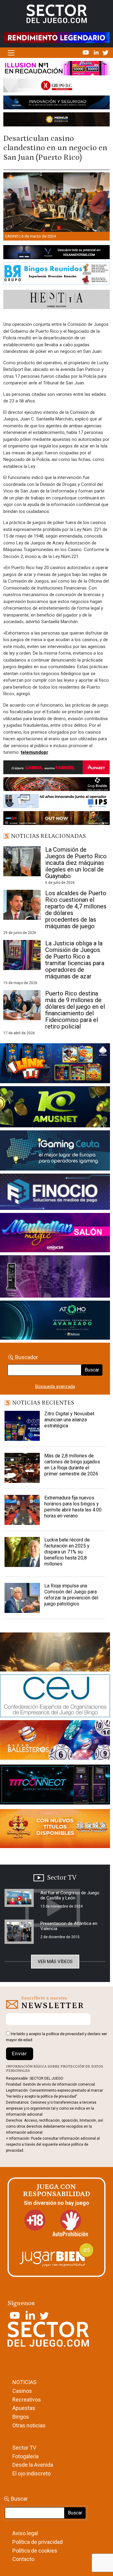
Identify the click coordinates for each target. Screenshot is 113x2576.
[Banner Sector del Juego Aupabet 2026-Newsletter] (56, 768)
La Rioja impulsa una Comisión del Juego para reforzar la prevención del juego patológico (71, 1595)
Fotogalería (25, 2456)
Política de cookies (35, 2551)
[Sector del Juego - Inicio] (57, 14)
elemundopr (35, 752)
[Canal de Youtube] (86, 52)
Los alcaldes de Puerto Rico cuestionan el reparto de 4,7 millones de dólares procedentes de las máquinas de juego (76, 910)
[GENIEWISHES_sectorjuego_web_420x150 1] (55, 1653)
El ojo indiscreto (31, 2473)
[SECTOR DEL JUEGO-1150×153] (56, 87)
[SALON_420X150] (55, 1234)
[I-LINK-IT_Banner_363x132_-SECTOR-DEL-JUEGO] (55, 1065)
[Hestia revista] (56, 301)
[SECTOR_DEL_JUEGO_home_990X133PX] (56, 69)
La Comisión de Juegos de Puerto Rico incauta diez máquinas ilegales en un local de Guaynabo (76, 863)
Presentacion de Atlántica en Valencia (69, 1926)
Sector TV (24, 2448)
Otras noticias (29, 2425)
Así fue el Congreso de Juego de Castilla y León (70, 1895)
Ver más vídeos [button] (55, 1962)
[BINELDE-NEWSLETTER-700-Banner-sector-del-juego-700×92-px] (56, 785)
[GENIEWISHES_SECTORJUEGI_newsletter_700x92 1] (56, 120)
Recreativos (27, 2400)
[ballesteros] (55, 1742)
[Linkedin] (97, 52)
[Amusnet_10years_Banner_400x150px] (55, 1108)
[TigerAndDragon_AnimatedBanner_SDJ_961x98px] (56, 37)
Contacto (23, 2559)
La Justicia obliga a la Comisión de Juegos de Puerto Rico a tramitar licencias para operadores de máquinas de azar (75, 960)
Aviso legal (25, 2533)
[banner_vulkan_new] (56, 253)
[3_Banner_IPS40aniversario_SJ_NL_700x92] (56, 802)
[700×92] (56, 819)
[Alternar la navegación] (11, 53)
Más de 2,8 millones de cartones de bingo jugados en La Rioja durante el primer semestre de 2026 (72, 1465)
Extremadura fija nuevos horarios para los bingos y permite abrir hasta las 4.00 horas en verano (73, 1507)
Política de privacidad (38, 2542)
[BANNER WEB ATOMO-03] (55, 1321)
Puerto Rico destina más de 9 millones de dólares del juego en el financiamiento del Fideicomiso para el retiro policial (75, 1010)
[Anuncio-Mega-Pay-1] (55, 1193)
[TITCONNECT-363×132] (55, 1786)
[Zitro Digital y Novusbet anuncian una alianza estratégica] (22, 1426)
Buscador (27, 1357)
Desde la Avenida (33, 2465)
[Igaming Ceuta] (55, 1152)
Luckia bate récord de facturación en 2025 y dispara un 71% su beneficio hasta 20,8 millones (67, 1552)
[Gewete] (55, 1277)
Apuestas (24, 2408)
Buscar (92, 1370)
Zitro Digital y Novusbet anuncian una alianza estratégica (69, 1420)
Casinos (22, 2391)
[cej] (55, 1697)
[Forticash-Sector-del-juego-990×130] (56, 104)
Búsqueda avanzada (55, 1386)
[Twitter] (105, 52)
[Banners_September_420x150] (55, 1830)
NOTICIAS (24, 2382)
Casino (12, 236)
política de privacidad (65, 2034)
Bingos (21, 2417)
